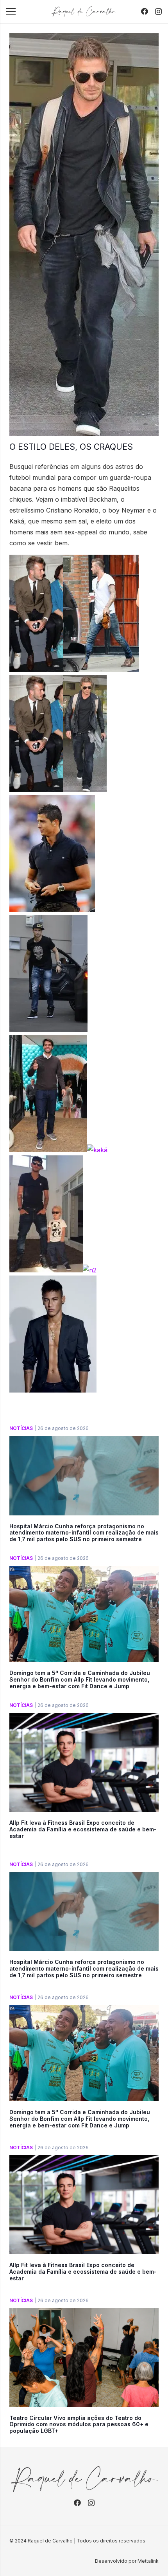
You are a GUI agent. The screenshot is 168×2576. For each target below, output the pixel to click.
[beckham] (85, 789)
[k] (48, 1150)
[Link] (84, 12)
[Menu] (11, 12)
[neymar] (53, 1390)
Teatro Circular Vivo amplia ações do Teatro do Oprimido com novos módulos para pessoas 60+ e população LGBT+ (79, 2424)
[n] (46, 1270)
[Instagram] (158, 12)
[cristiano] (48, 1030)
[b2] (36, 669)
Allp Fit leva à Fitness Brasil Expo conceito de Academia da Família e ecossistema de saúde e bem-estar (83, 1829)
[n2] (90, 1270)
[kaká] (97, 1150)
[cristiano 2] (52, 910)
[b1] (101, 669)
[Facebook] (145, 11)
